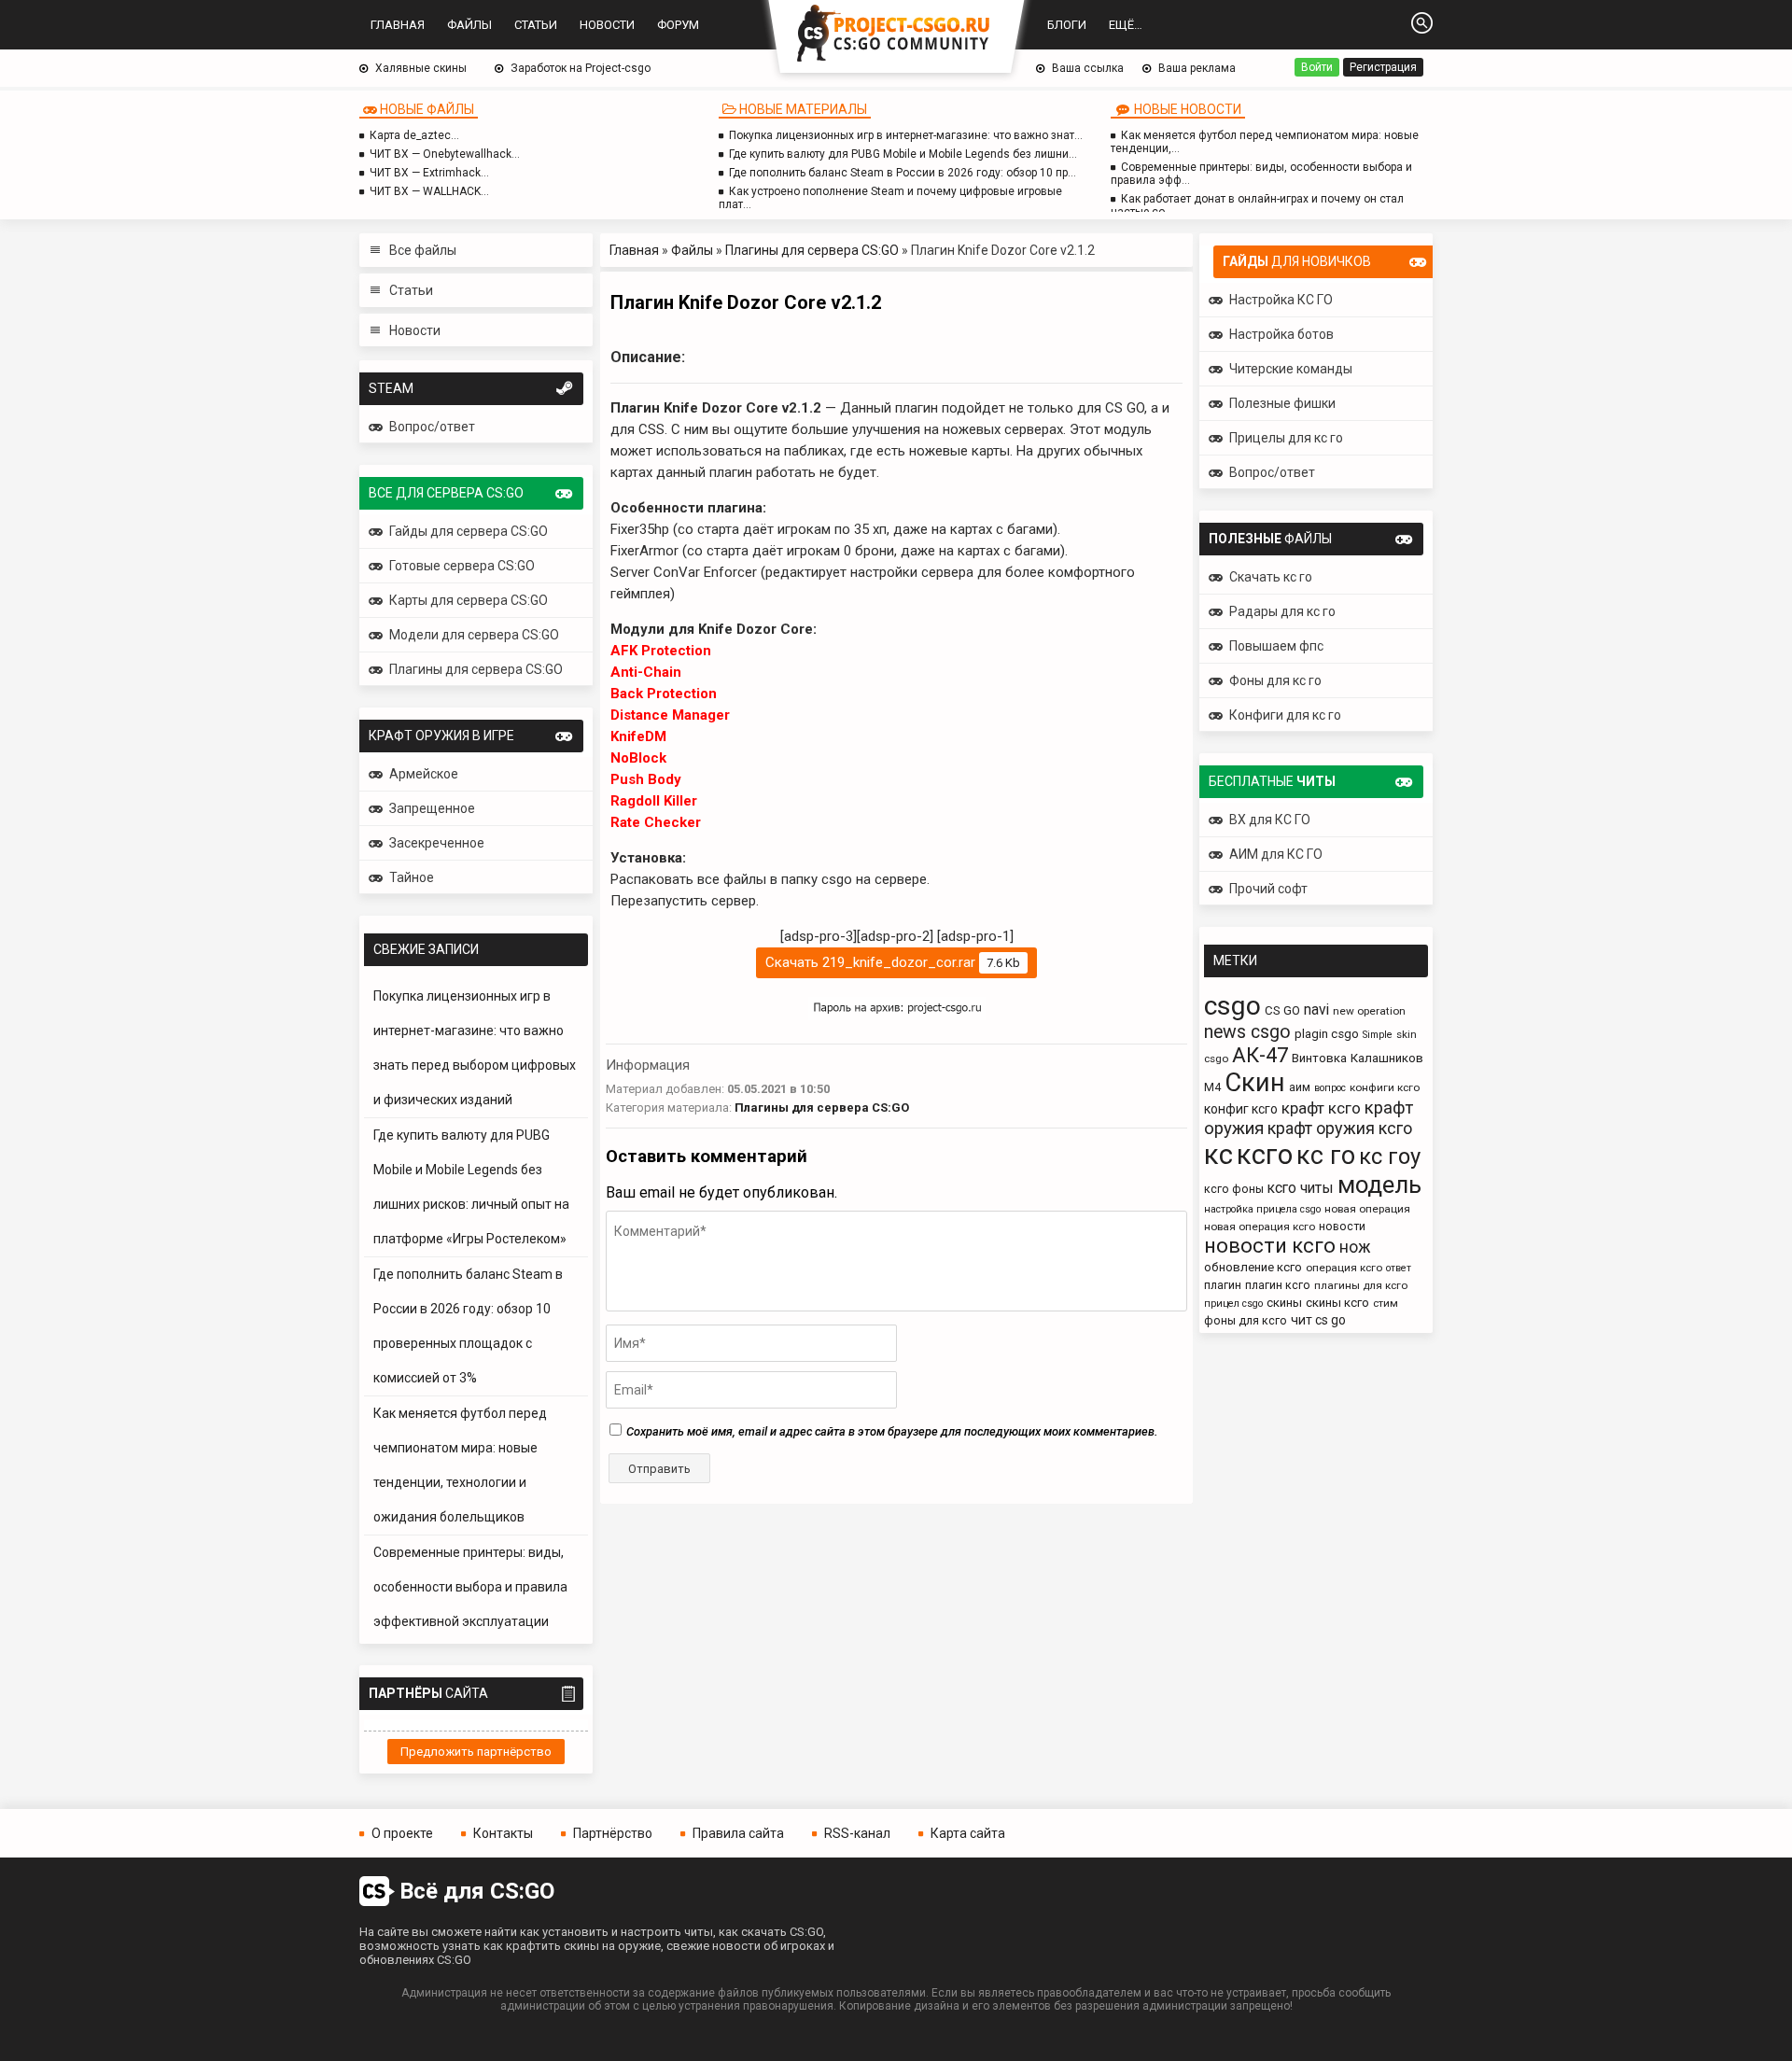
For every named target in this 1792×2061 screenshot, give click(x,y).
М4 (1212, 1087)
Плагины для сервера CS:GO (812, 250)
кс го (1326, 1156)
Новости (607, 25)
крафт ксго (1321, 1108)
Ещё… (1126, 25)
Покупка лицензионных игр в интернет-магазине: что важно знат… (906, 135)
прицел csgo (1233, 1304)
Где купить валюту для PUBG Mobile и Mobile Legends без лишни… (903, 154)
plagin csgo (1327, 1034)
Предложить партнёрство (476, 1752)
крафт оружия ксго (1340, 1128)
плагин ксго (1278, 1285)
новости (1342, 1226)
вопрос (1330, 1088)
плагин (1223, 1285)
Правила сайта (738, 1833)
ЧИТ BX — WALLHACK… (429, 191)
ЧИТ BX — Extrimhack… (429, 173)
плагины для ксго (1361, 1285)
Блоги (1067, 25)
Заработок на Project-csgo (581, 68)
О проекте (402, 1833)
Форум (678, 25)
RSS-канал (857, 1833)
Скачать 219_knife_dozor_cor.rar (893, 962)
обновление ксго (1253, 1267)
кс (1218, 1155)
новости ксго (1270, 1246)
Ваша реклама (1197, 68)
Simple (1378, 1035)
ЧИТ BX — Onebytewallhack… (445, 154)
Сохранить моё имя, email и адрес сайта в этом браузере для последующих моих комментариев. (892, 1431)
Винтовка (1319, 1058)
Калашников (1387, 1058)
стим (1386, 1303)
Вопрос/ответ (432, 427)
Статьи (536, 25)
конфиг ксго (1241, 1109)
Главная (398, 25)
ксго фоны (1234, 1189)
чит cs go (1318, 1320)
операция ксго (1344, 1268)
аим (1300, 1087)
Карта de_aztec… (414, 135)
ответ (1399, 1268)
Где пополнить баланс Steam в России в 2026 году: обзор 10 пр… (903, 173)
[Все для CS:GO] (896, 35)
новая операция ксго (1260, 1227)
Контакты (503, 1833)
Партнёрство (613, 1833)
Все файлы (423, 250)
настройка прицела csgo (1262, 1209)
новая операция (1367, 1209)
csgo (1232, 1006)
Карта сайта (968, 1833)
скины (1284, 1303)
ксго (1265, 1155)
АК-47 (1260, 1055)
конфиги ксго (1385, 1087)
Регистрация (1383, 67)
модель (1379, 1185)
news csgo (1247, 1032)
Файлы (469, 25)
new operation (1369, 1011)
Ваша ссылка (1088, 68)
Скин (1255, 1082)
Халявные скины (421, 68)
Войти (1317, 67)
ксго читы (1301, 1188)
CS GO (1282, 1010)
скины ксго (1337, 1303)
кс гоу (1390, 1157)
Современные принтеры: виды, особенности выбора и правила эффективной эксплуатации (470, 1587)
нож (1355, 1247)
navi (1316, 1009)
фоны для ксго (1246, 1320)
